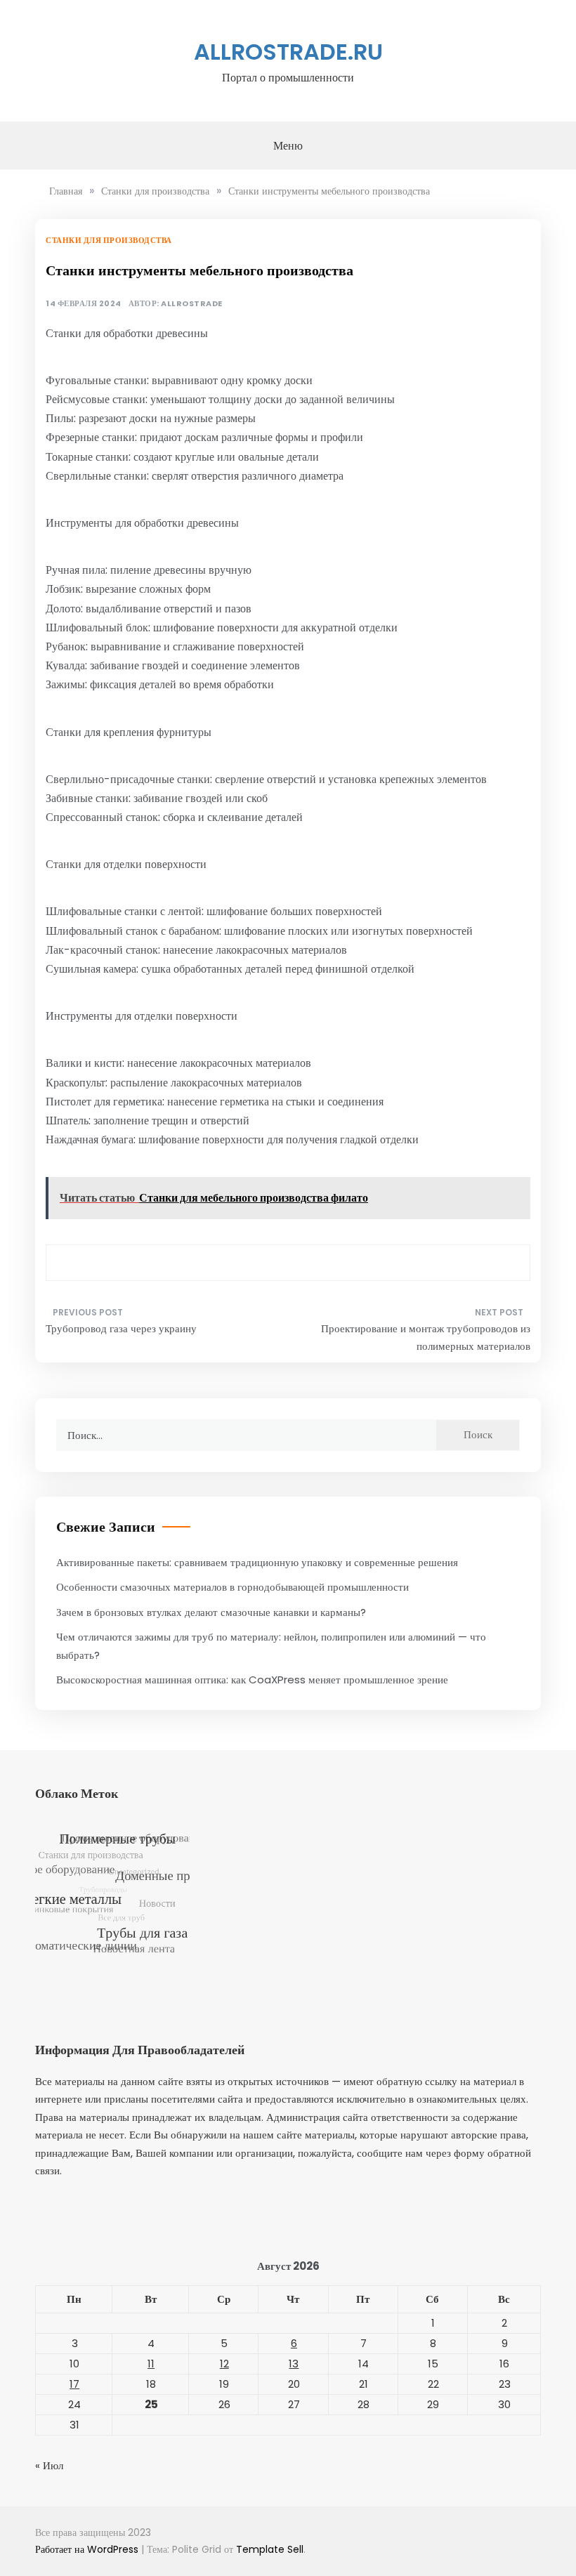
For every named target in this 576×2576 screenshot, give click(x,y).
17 (74, 2384)
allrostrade (192, 304)
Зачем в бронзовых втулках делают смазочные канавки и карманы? (211, 1612)
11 (151, 2364)
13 (294, 2364)
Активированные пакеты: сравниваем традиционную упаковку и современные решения (257, 1562)
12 (224, 2364)
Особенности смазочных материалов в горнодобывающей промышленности (233, 1587)
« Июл (49, 2465)
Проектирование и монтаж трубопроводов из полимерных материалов (426, 1338)
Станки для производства (109, 240)
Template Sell (270, 2549)
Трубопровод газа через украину (121, 1328)
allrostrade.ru (288, 52)
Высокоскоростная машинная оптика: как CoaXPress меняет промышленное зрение (252, 1680)
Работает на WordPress (88, 2549)
